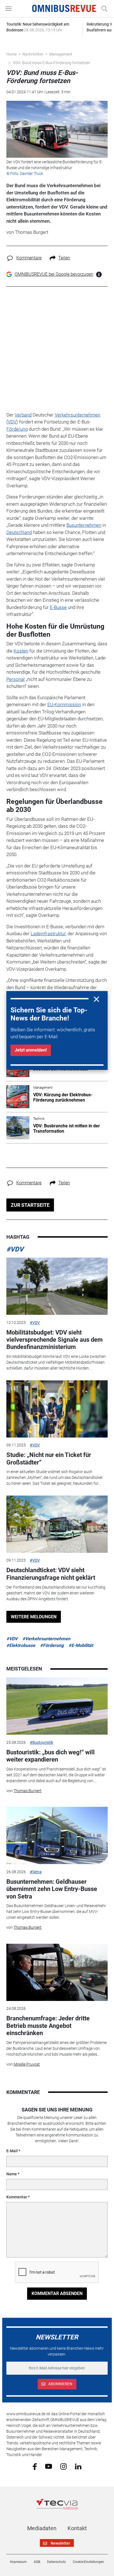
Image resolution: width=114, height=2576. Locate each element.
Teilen (64, 258)
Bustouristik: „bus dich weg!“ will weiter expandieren (50, 1756)
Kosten (21, 651)
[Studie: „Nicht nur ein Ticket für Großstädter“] (57, 1409)
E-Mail (12, 2151)
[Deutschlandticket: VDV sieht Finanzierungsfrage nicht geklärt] (57, 1524)
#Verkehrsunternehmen (46, 1639)
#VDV (15, 1249)
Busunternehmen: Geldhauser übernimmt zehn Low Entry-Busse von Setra (52, 1889)
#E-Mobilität (81, 1645)
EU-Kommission (64, 704)
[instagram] (64, 2466)
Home (11, 54)
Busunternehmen (84, 525)
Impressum (18, 2562)
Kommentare (29, 258)
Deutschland (19, 532)
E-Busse (58, 607)
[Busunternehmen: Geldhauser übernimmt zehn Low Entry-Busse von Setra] (57, 1835)
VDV (12, 422)
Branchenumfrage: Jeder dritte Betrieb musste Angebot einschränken (48, 2026)
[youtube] (49, 2466)
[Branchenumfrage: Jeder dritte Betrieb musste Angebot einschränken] (57, 1972)
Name (12, 2174)
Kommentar (17, 2197)
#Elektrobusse (21, 1645)
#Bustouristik (42, 1742)
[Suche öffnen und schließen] (103, 9)
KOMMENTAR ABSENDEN (57, 2293)
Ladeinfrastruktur (48, 934)
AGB (37, 2562)
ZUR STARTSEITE (30, 1205)
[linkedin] (78, 2466)
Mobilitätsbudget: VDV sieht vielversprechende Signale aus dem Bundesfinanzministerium (55, 1340)
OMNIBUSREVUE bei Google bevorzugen (54, 274)
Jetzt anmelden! (31, 1050)
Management (61, 54)
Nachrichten (33, 54)
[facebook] (35, 2466)
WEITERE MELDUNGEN (34, 1617)
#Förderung (52, 1645)
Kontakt (77, 2528)
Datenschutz (56, 2562)
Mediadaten (42, 2528)
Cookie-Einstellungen (88, 2562)
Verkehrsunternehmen (77, 415)
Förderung (17, 429)
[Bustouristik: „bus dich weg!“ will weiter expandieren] (57, 1706)
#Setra (36, 1872)
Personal (15, 679)
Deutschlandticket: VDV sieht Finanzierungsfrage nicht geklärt (51, 1574)
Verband (23, 415)
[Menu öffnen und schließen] (10, 9)
